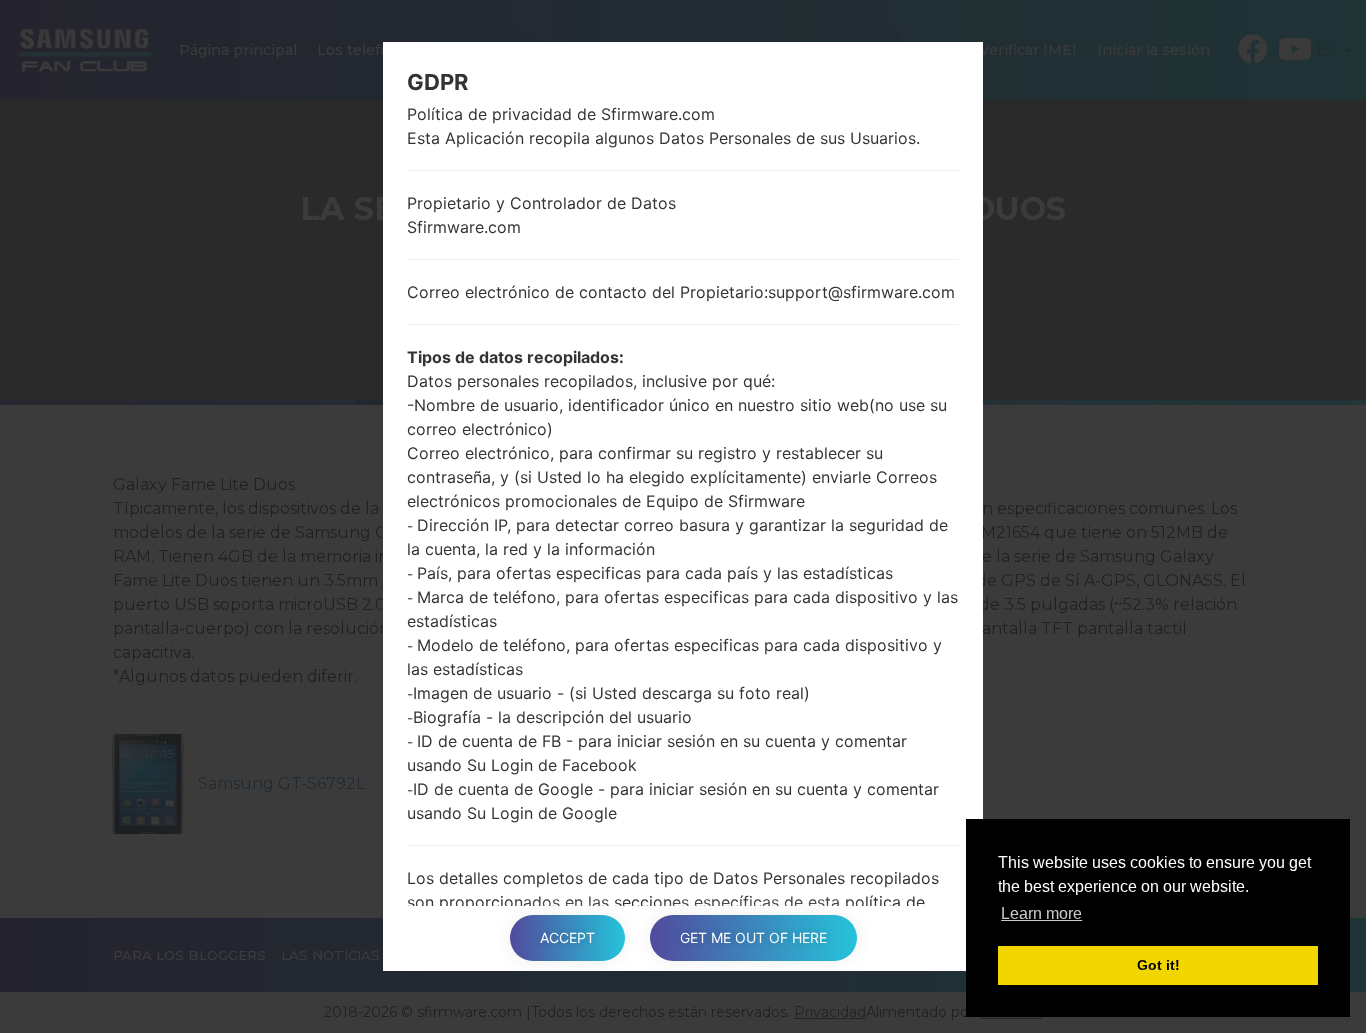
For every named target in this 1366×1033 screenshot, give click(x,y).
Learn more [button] (1041, 913)
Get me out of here (753, 937)
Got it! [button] (1158, 965)
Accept (567, 937)
